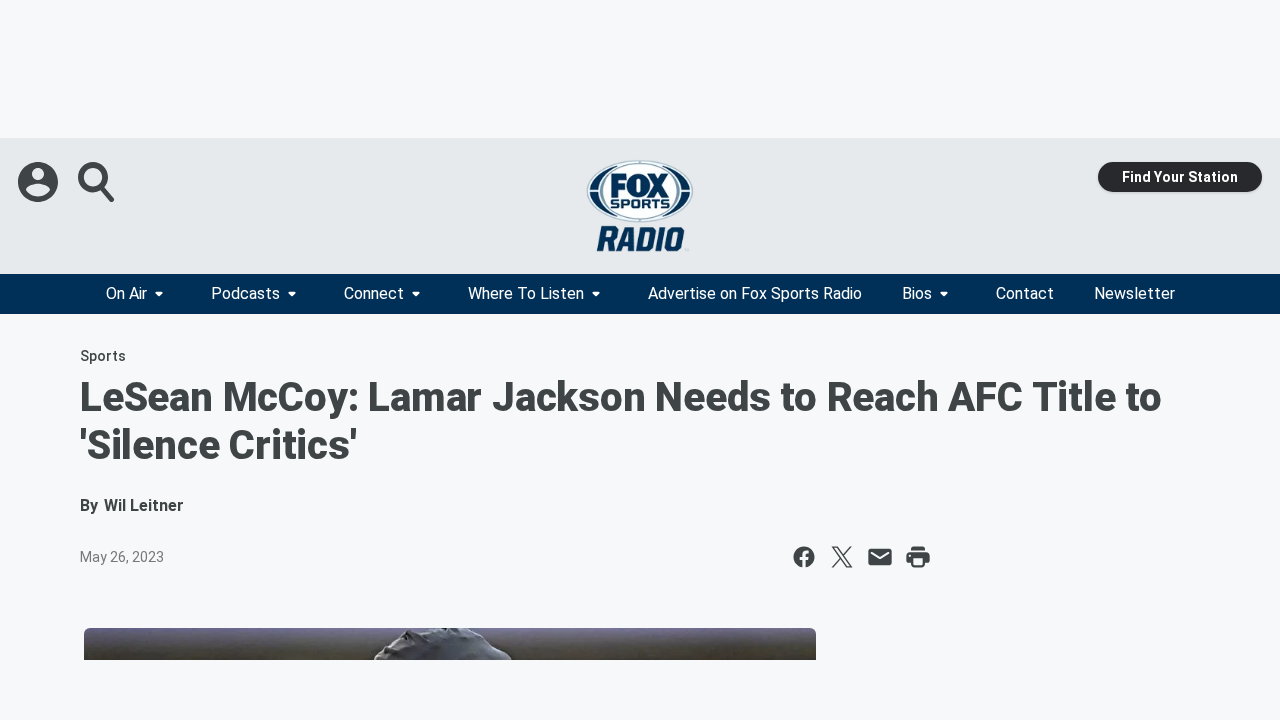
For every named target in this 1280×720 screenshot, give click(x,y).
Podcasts (245, 293)
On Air (126, 293)
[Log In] (40, 182)
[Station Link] (640, 206)
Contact (1025, 293)
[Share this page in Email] (880, 557)
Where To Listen (526, 293)
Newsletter (1134, 293)
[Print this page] (918, 557)
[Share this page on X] (842, 557)
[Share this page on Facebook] (804, 557)
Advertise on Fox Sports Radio (755, 293)
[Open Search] (98, 182)
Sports (103, 356)
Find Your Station (1180, 177)
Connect (374, 293)
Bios (917, 293)
